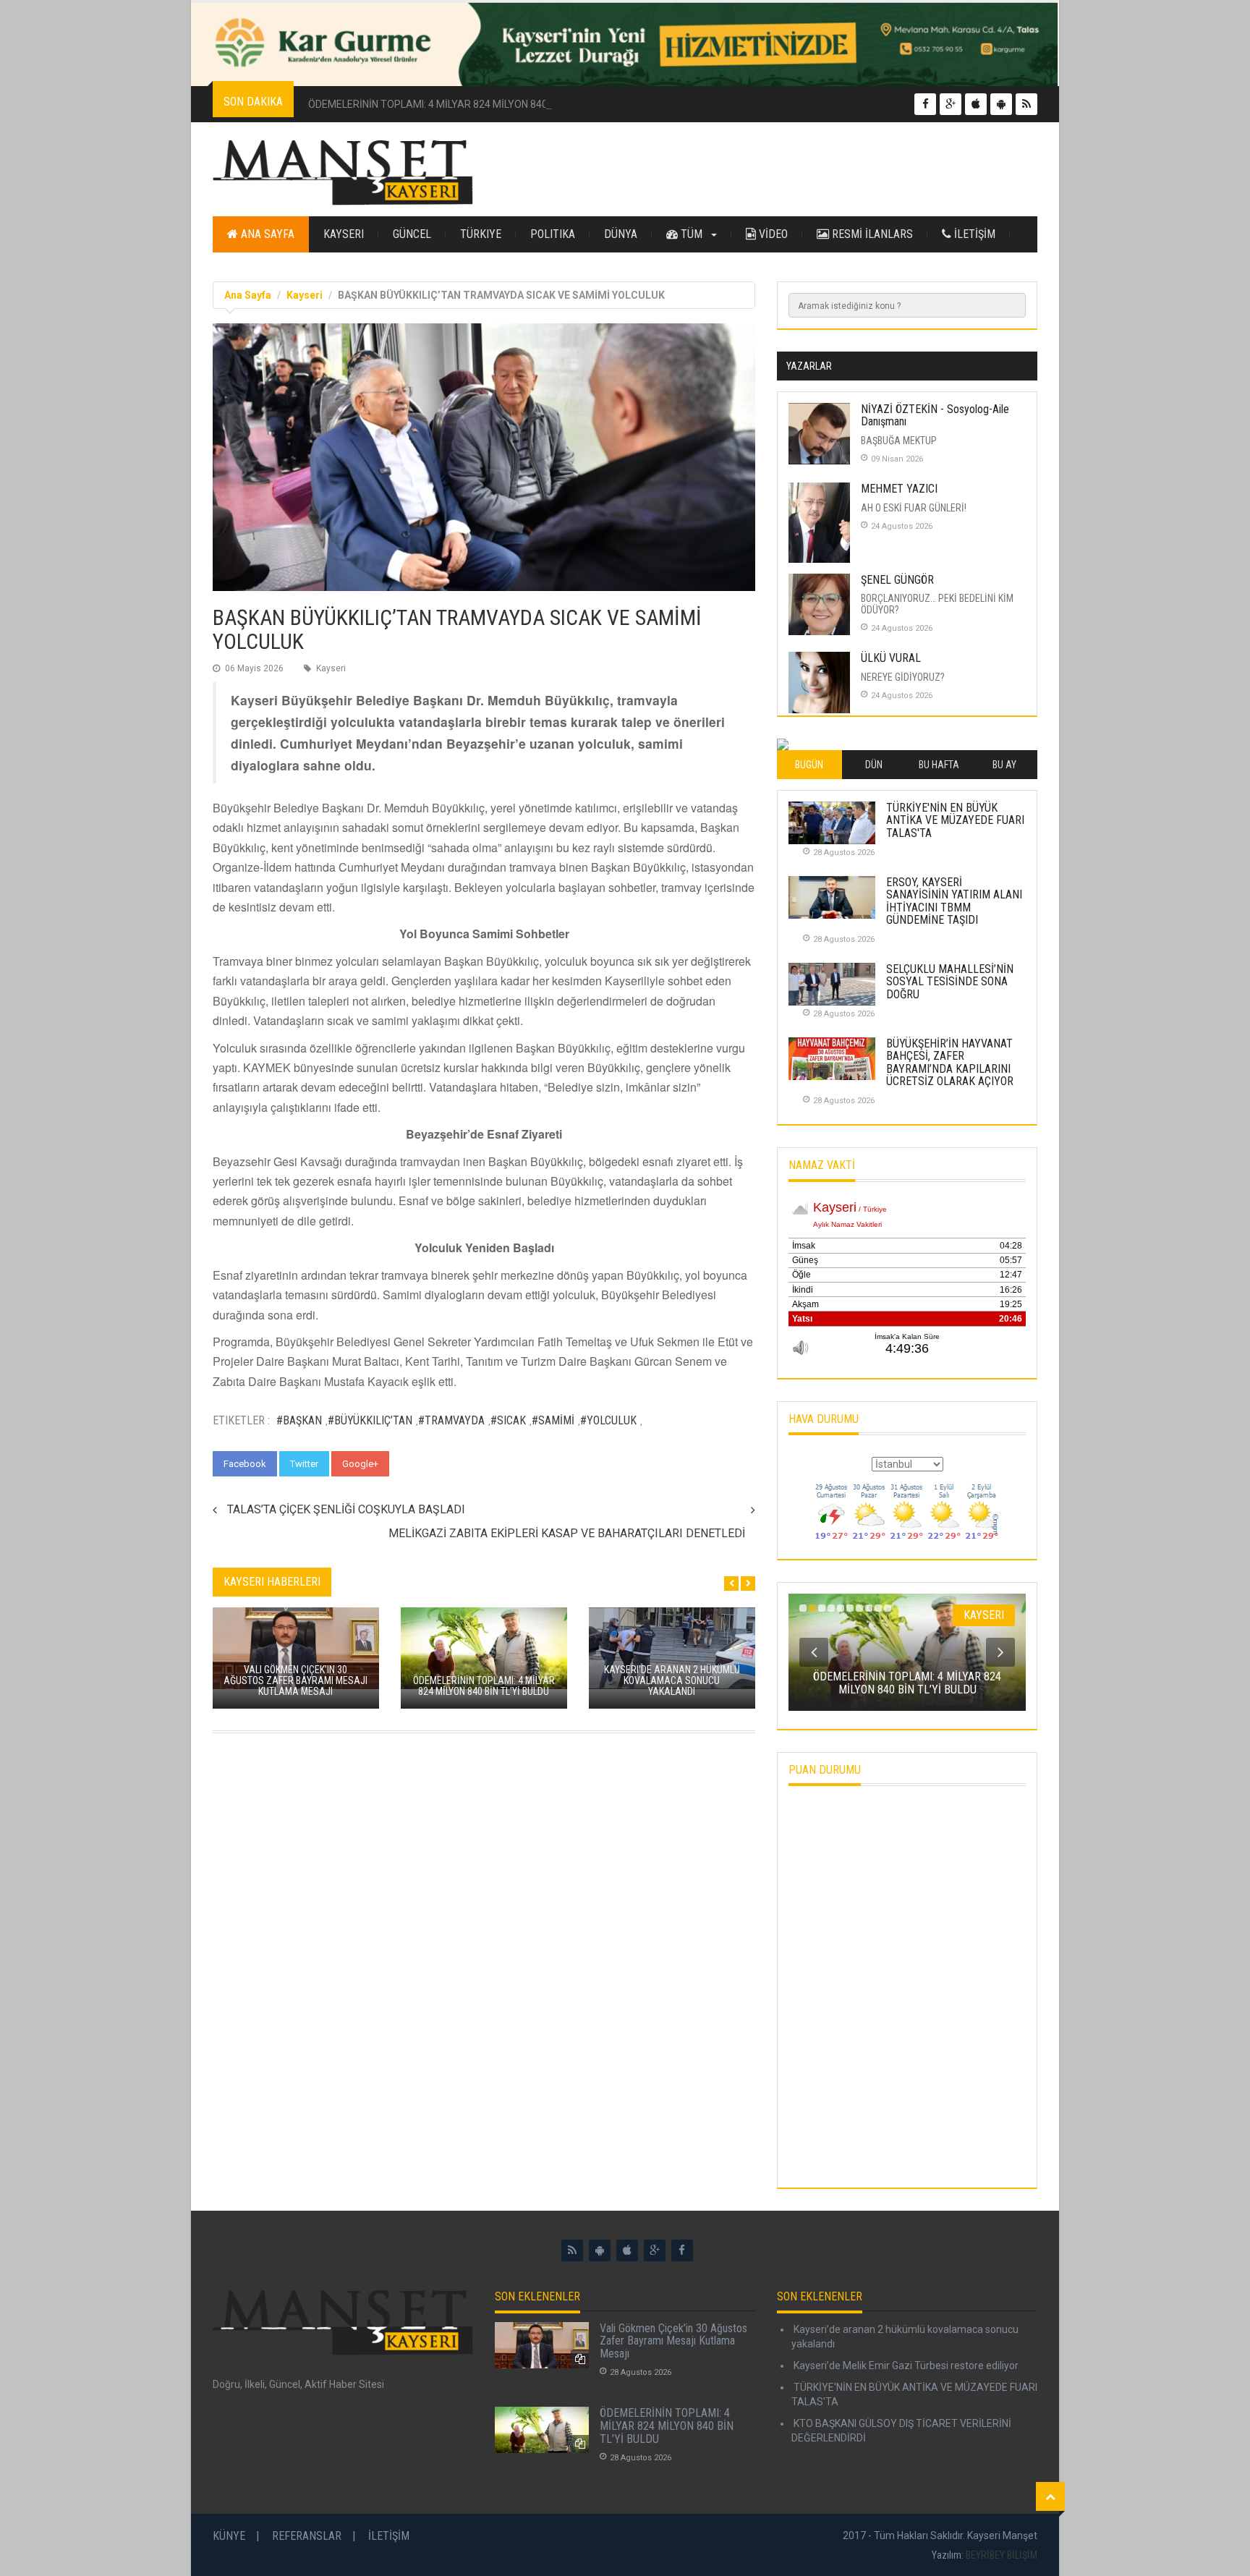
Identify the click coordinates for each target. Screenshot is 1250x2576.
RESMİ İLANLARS (871, 234)
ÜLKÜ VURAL (891, 658)
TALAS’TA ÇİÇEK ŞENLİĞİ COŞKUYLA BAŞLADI (346, 1509)
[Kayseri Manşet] (343, 173)
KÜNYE (229, 2536)
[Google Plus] (655, 2250)
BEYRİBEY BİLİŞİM (1002, 2555)
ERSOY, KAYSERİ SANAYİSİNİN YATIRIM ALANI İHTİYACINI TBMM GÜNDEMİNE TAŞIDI (954, 901)
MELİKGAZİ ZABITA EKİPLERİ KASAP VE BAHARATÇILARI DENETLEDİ (567, 1533)
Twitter (304, 1464)
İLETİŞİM (973, 234)
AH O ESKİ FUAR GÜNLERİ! (914, 508)
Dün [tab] (874, 765)
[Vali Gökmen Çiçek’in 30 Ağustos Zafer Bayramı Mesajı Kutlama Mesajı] (542, 2345)
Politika (553, 234)
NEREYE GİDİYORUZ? (903, 677)
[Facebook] (682, 2250)
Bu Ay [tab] (1004, 765)
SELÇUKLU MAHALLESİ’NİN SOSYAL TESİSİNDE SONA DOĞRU (950, 982)
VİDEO (772, 234)
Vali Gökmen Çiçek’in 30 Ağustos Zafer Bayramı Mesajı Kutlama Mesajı (673, 2341)
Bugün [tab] (809, 765)
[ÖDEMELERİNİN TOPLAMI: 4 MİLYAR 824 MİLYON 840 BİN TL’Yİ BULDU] (542, 2430)
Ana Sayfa (266, 234)
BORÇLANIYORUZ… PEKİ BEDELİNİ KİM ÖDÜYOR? (937, 604)
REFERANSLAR (307, 2536)
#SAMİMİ (553, 1420)
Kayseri (344, 234)
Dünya (621, 234)
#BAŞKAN (299, 1420)
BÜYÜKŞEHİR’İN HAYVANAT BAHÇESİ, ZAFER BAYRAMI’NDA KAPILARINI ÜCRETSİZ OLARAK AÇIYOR (950, 1063)
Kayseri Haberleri (272, 1582)
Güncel (412, 234)
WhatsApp (425, 1464)
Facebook (245, 1464)
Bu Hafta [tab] (939, 765)
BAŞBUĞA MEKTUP (899, 441)
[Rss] (572, 2250)
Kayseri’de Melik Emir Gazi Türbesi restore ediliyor (905, 2365)
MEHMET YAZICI (899, 489)
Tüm (692, 234)
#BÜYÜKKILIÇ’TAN (370, 1420)
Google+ (360, 1464)
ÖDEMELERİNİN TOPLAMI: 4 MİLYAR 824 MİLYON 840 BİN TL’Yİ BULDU (466, 104)
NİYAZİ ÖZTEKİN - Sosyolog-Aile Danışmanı (935, 416)
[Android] (600, 2250)
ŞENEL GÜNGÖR (897, 580)
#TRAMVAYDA (451, 1420)
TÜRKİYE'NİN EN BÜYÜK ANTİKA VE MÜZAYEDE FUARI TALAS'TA (955, 820)
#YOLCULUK (608, 1420)
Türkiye (481, 234)
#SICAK (508, 1420)
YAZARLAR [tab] (809, 366)
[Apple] (627, 2250)
